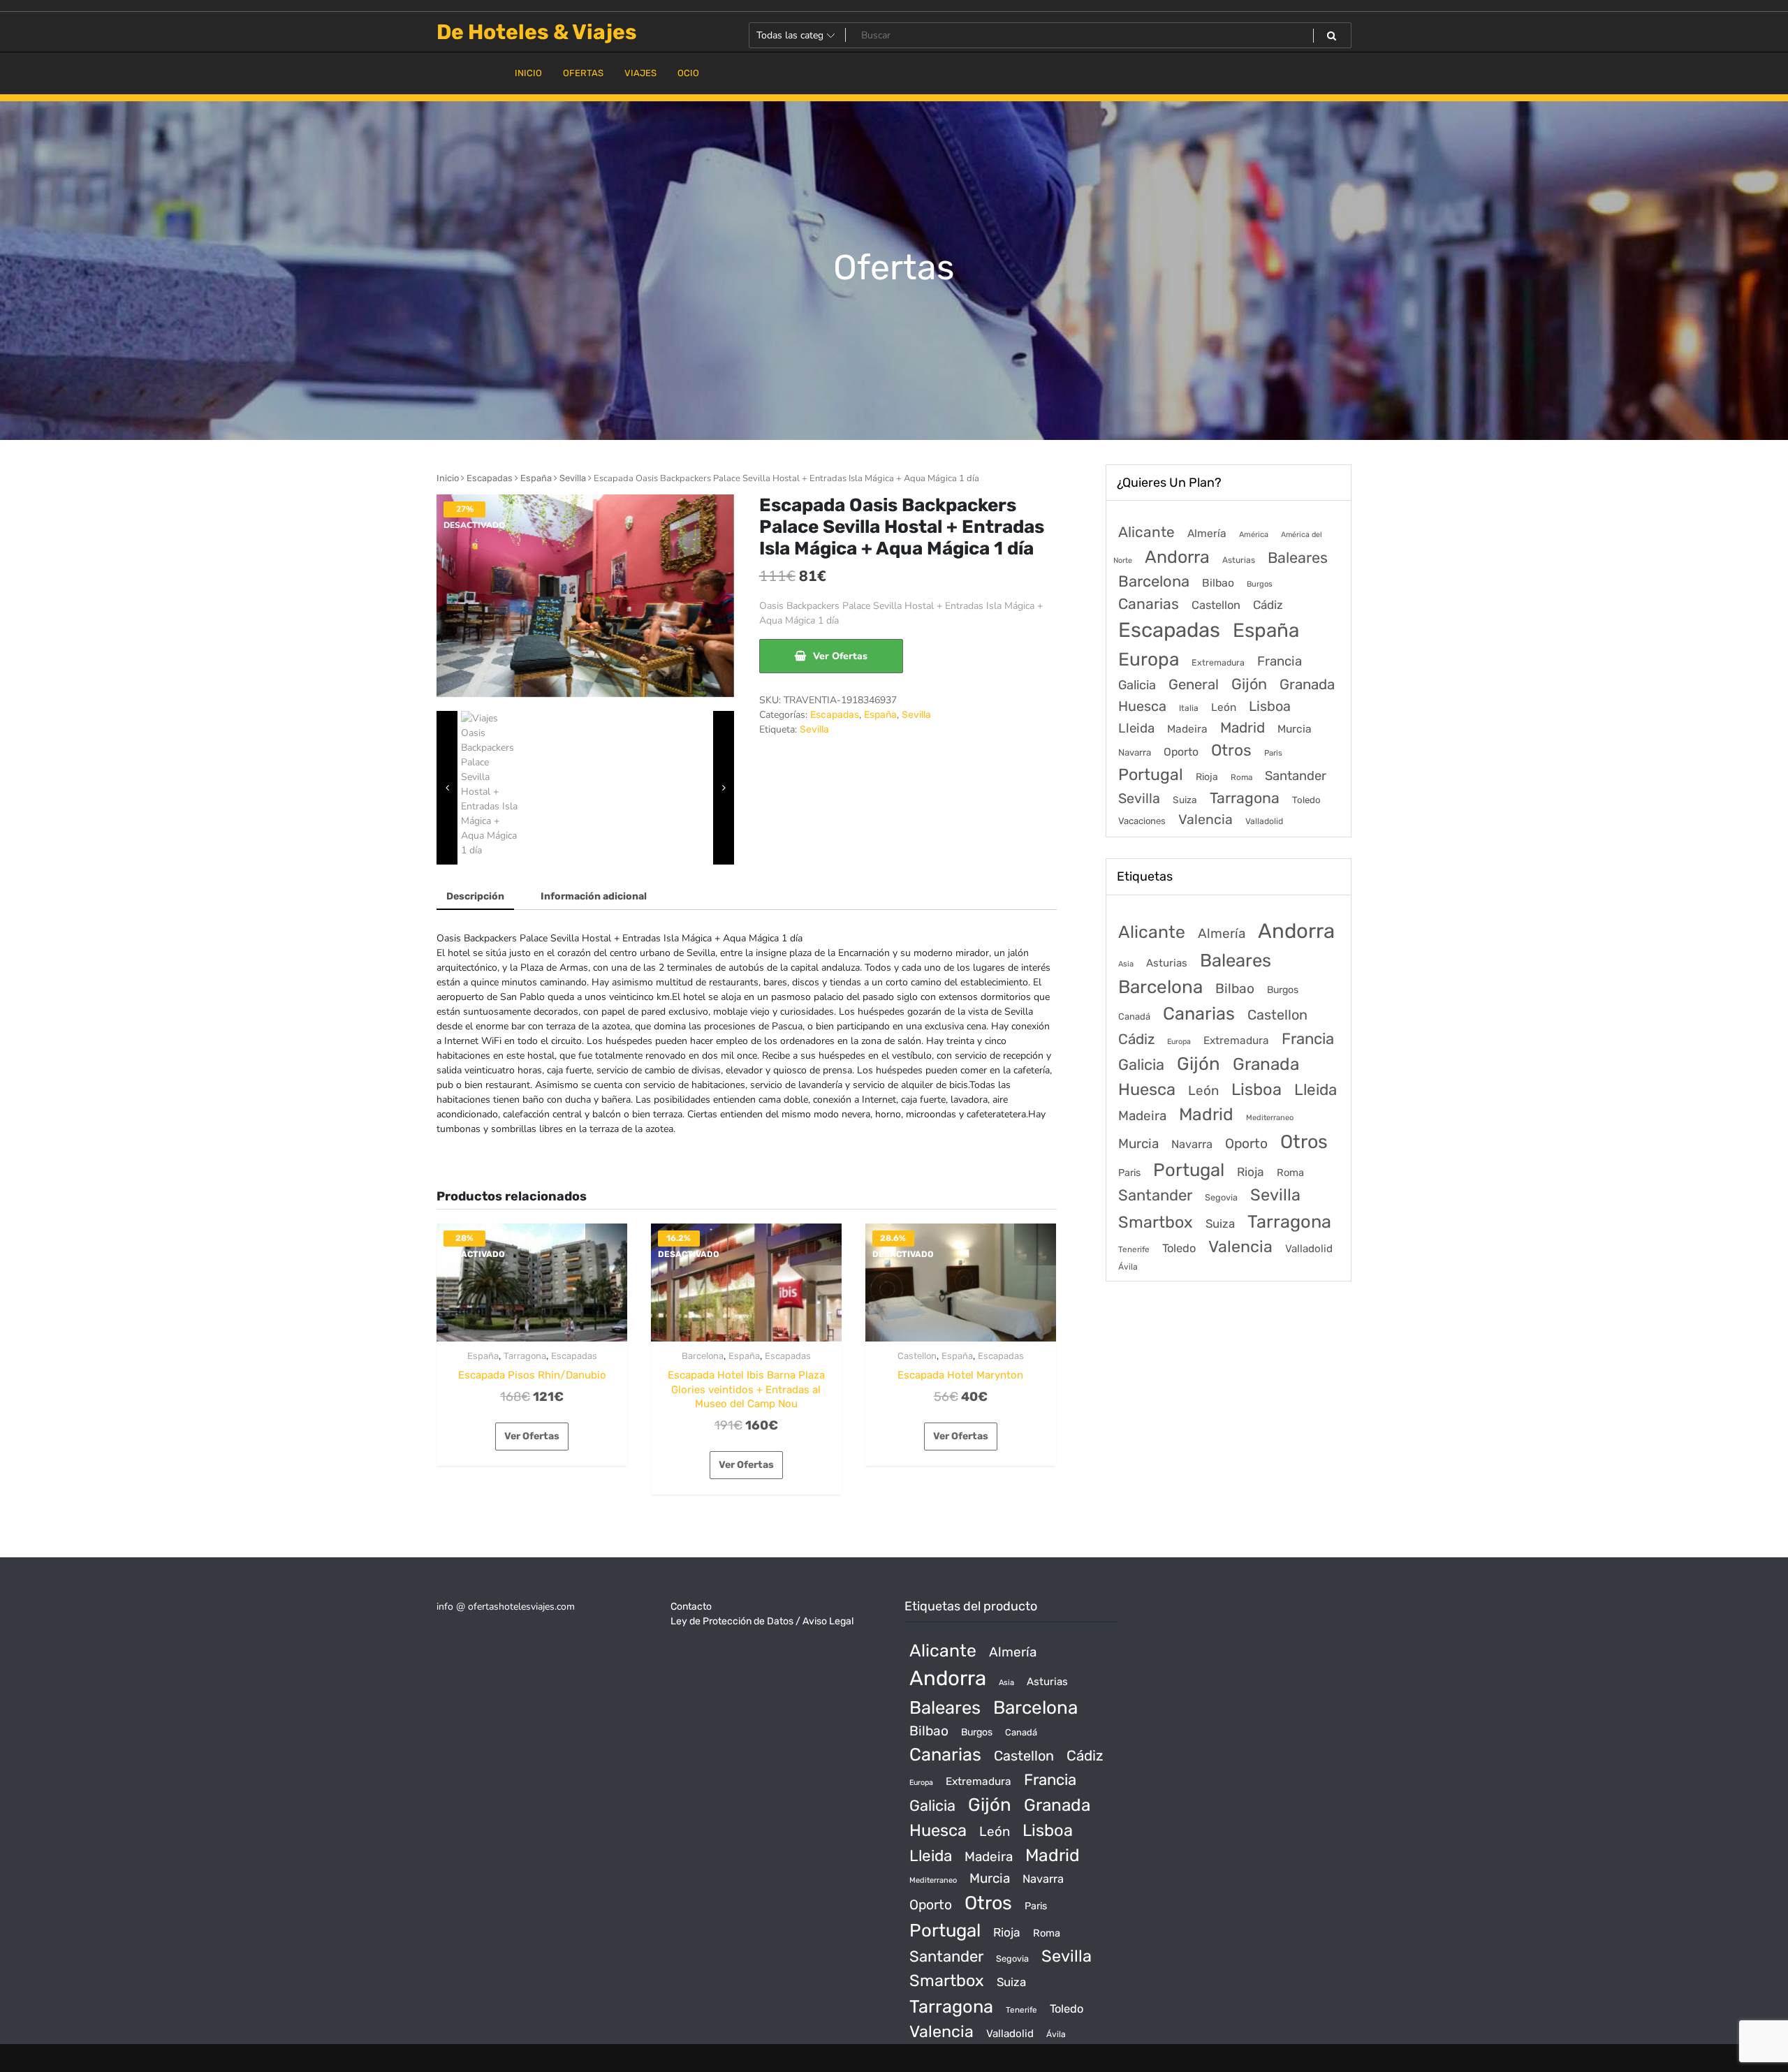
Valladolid (1264, 821)
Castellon (917, 1356)
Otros (1231, 750)
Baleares (1298, 558)
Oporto (1181, 752)
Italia (1189, 708)
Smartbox (1156, 1222)
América (1254, 535)
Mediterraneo (1270, 1118)
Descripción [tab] (475, 896)
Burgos (1260, 584)
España (536, 478)
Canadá (1134, 1016)
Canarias (1149, 604)
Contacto (691, 1607)
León (1224, 707)
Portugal (1151, 774)
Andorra (1177, 557)
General (1194, 684)
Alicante (1146, 532)
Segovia (1221, 1197)
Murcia (1295, 729)
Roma (1241, 777)
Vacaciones (1142, 821)
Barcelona (703, 1356)
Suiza (1185, 800)
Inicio (448, 478)
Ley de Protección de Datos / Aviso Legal (762, 1621)
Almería (1207, 533)
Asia (1126, 964)
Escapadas (490, 478)
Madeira (1187, 729)
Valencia (1206, 820)
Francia (1280, 661)
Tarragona (525, 1356)
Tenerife (1134, 1249)
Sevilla (573, 478)
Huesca (1142, 706)
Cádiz (1268, 605)
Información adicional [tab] (594, 896)
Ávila (1128, 1267)
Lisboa (1270, 706)
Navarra (1135, 752)
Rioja (1207, 777)
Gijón (1249, 684)
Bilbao (1218, 583)
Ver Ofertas (840, 656)
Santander (1296, 776)
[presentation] (447, 788)
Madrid (1243, 728)
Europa (1149, 659)
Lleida (1136, 728)
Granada (1307, 684)
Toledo (1306, 800)
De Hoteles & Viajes (537, 32)
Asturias (1239, 560)
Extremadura (1218, 662)
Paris (1273, 753)
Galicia (1137, 685)
